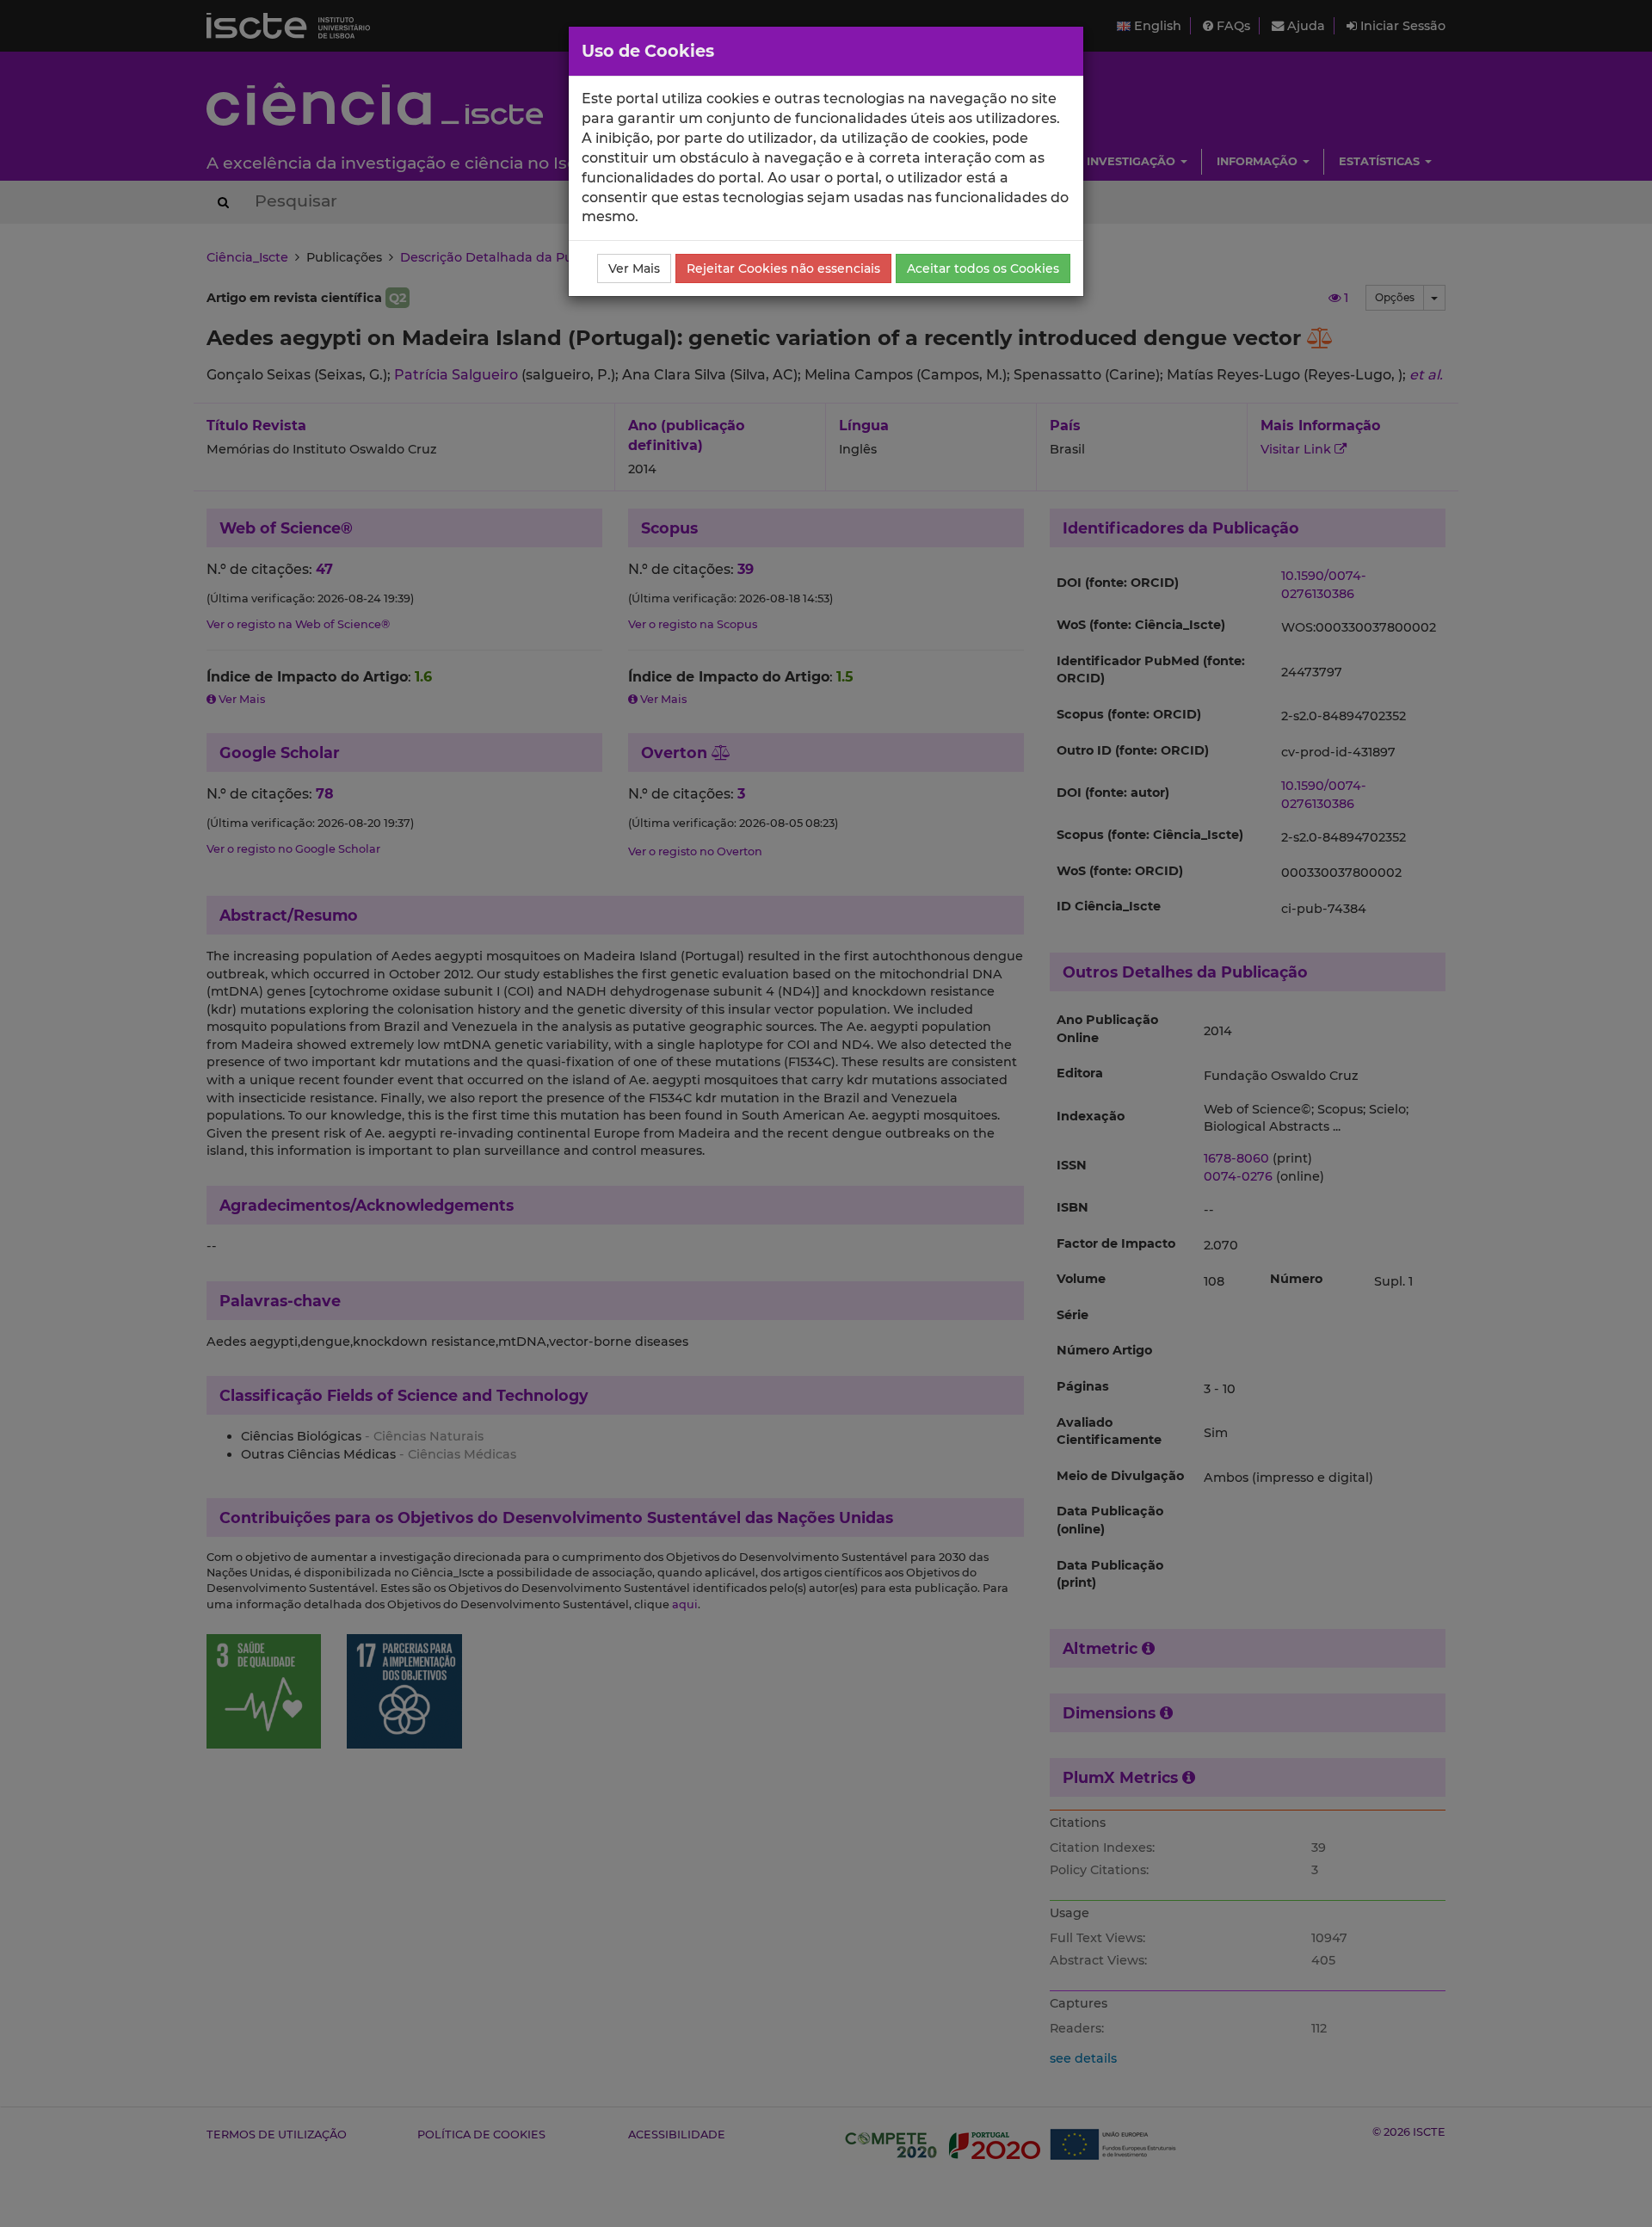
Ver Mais (634, 268)
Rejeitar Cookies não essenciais (783, 268)
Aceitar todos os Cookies (983, 268)
